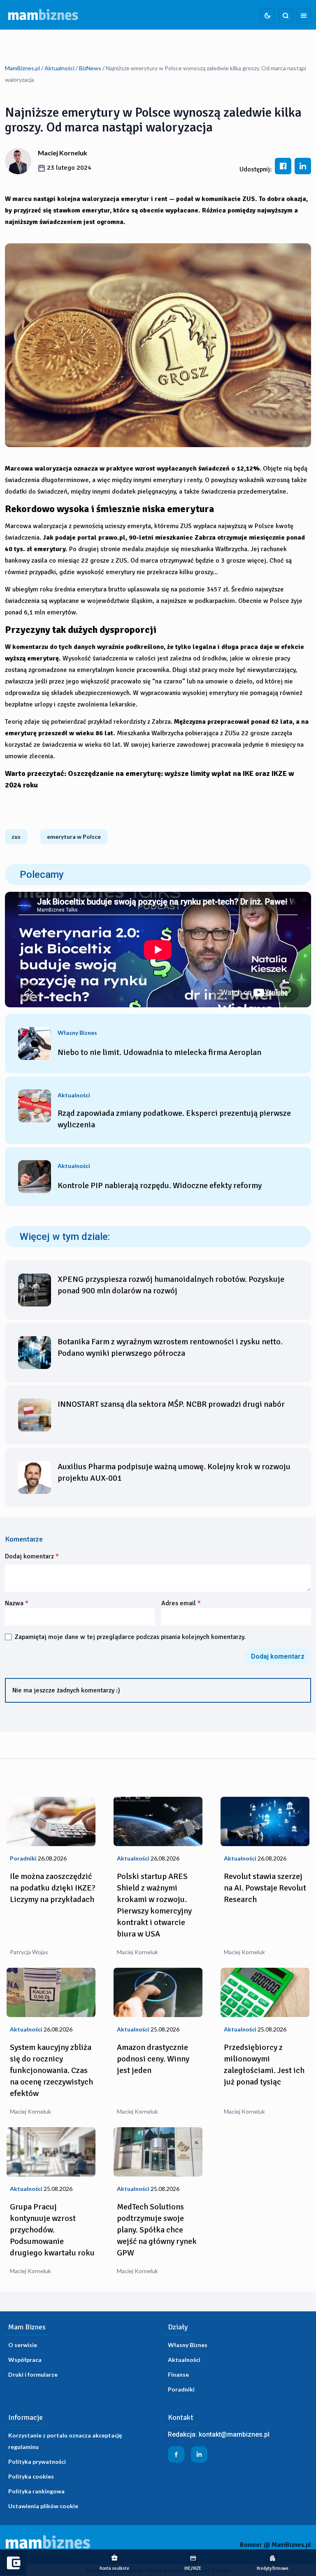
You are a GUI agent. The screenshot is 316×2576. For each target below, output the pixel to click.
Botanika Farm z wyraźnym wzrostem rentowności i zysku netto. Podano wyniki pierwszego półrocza (170, 1347)
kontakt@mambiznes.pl (234, 2434)
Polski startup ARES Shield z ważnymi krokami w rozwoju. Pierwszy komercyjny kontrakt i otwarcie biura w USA (154, 1905)
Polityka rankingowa (36, 2491)
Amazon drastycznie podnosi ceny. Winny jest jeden (153, 2059)
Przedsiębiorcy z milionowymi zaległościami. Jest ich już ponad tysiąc (264, 2065)
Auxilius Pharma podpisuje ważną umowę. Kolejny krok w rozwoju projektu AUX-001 (174, 1472)
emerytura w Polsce (74, 837)
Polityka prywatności (37, 2462)
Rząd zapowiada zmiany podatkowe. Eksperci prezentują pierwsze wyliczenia (174, 1119)
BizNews (90, 68)
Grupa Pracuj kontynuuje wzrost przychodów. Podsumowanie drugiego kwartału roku (52, 2230)
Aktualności (59, 68)
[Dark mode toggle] (267, 16)
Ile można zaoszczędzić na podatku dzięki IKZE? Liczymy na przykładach (53, 1888)
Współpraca (25, 2360)
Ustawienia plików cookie (43, 2506)
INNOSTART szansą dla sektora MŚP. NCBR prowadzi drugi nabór (171, 1404)
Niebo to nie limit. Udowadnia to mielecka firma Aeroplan (159, 1052)
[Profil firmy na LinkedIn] (199, 2454)
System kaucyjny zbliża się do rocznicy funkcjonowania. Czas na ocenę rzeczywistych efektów (51, 2070)
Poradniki (181, 2389)
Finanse (178, 2374)
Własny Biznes (188, 2345)
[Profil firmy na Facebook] (176, 2454)
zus (16, 837)
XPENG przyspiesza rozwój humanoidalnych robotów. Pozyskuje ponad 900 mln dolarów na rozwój (171, 1285)
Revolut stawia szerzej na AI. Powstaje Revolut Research (265, 1888)
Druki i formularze (33, 2374)
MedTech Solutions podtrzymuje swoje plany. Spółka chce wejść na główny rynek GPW (157, 2230)
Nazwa (17, 1603)
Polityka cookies (31, 2476)
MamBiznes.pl (22, 68)
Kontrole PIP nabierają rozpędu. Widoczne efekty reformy (160, 1185)
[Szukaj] (286, 16)
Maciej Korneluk (63, 153)
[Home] (43, 15)
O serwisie (23, 2345)
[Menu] (304, 16)
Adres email (181, 1603)
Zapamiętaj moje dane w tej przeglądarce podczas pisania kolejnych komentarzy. (130, 1637)
